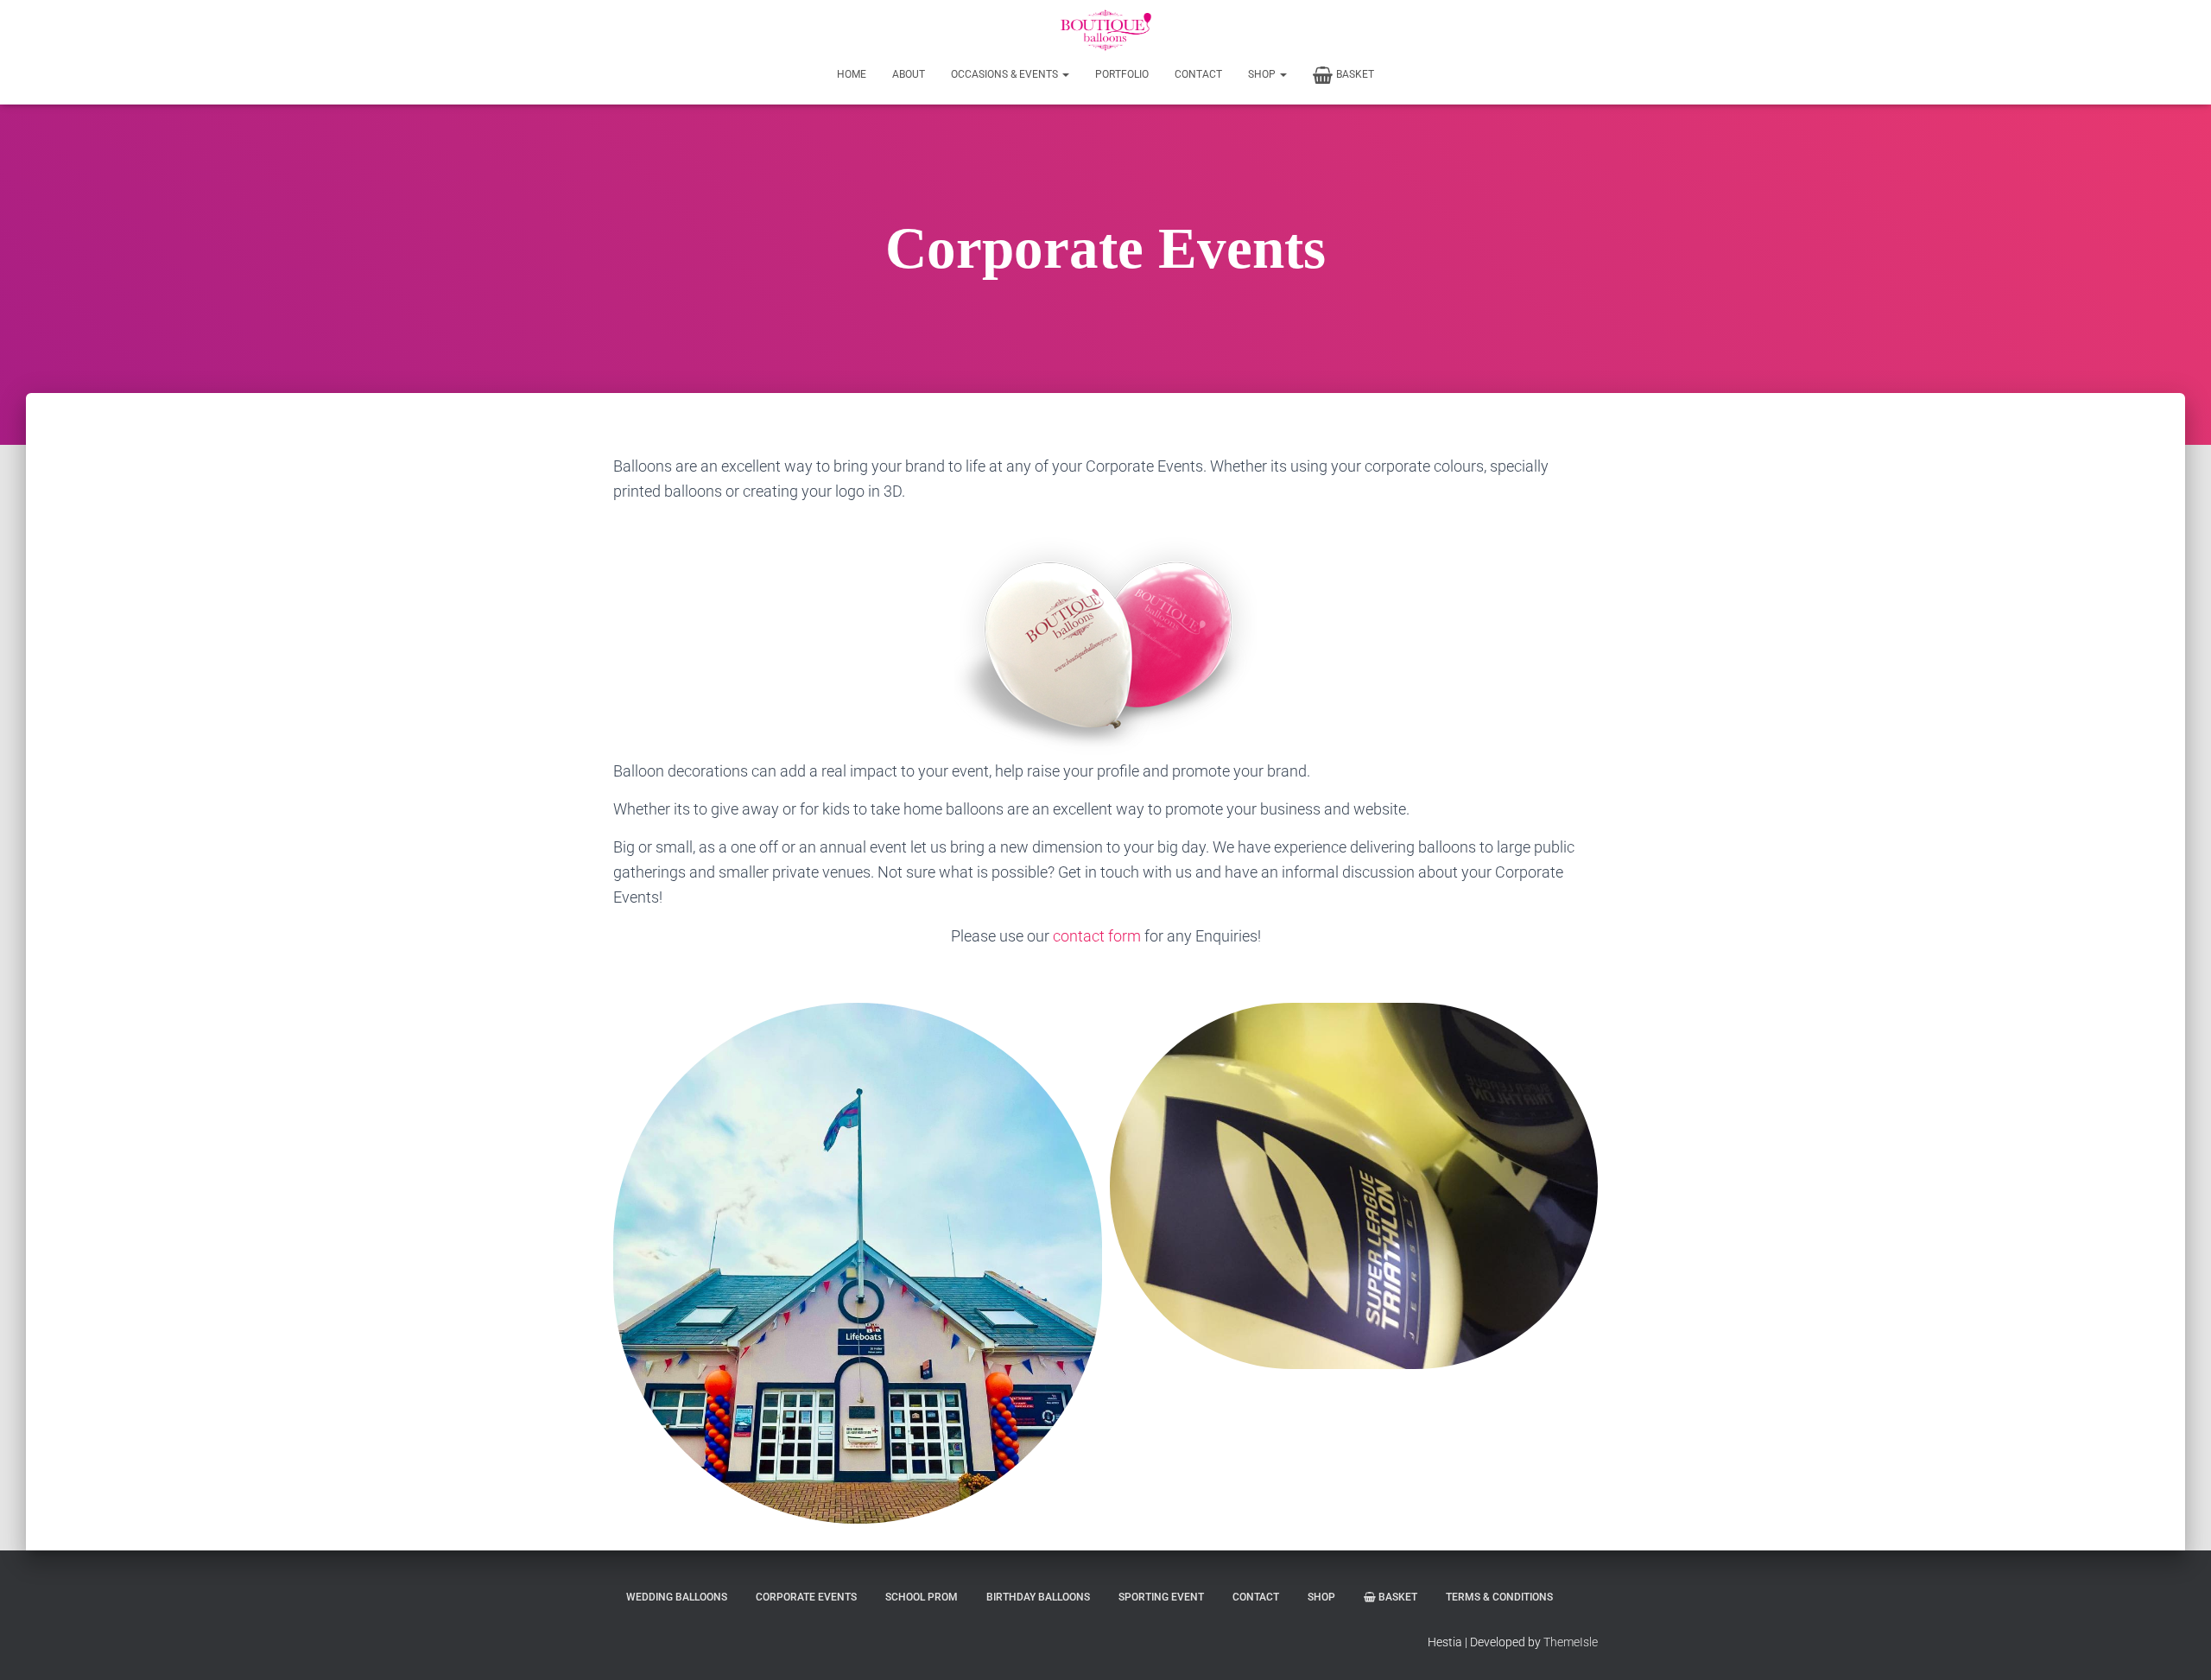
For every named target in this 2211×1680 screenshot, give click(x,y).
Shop (1263, 74)
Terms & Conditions (1499, 1597)
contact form (1097, 936)
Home (852, 74)
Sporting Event (1161, 1597)
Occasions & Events (1006, 74)
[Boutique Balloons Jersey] (1105, 30)
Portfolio (1122, 74)
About (909, 74)
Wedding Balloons (677, 1597)
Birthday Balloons (1038, 1597)
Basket (1355, 74)
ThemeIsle (1571, 1642)
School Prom (922, 1597)
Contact (1198, 74)
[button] (1065, 74)
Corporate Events (806, 1597)
